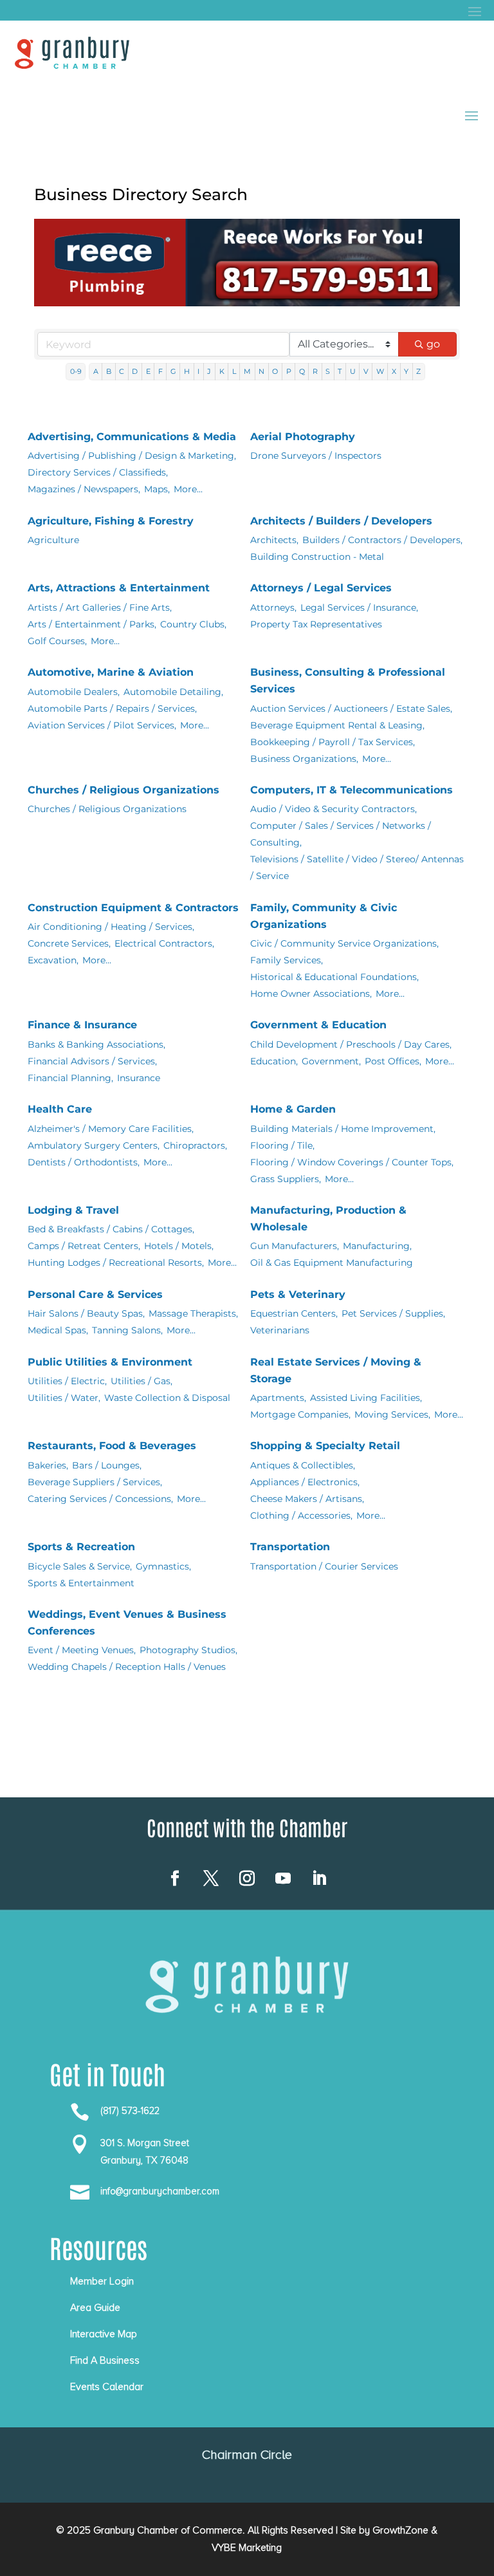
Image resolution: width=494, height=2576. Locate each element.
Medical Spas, (58, 1330)
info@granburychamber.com (160, 2191)
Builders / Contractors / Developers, (382, 540)
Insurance (139, 1078)
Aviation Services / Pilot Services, (102, 725)
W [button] (380, 371)
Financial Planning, (70, 1078)
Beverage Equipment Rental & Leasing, (337, 725)
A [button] (96, 371)
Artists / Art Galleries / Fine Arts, (100, 607)
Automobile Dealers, (74, 692)
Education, (274, 1061)
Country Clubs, (193, 624)
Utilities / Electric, (67, 1381)
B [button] (109, 371)
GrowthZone (400, 2530)
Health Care (60, 1109)
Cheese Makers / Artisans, (307, 1499)
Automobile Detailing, (173, 692)
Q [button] (302, 371)
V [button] (366, 371)
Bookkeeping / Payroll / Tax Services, (333, 742)
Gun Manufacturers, (295, 1246)
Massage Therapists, (193, 1313)
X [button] (394, 371)
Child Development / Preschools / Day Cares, (351, 1044)
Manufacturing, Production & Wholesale (328, 1219)
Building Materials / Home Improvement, (343, 1129)
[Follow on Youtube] (283, 1878)
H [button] (187, 371)
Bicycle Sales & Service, (80, 1566)
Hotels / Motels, (179, 1246)
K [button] (222, 371)
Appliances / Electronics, (305, 1482)
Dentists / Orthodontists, (84, 1162)
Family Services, (287, 960)
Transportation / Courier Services (324, 1566)
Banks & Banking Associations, (96, 1044)
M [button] (247, 371)
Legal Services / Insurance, (359, 607)
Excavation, (53, 960)
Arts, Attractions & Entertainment (119, 588)
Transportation (290, 1547)
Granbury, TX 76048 (144, 2160)
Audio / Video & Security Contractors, (334, 809)
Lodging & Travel (73, 1210)
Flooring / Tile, (282, 1145)
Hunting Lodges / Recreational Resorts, (116, 1263)
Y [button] (406, 371)
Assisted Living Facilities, (366, 1398)
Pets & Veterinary (298, 1294)
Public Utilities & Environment (110, 1362)
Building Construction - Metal (317, 557)
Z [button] (418, 371)
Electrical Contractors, (164, 943)
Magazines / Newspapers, (84, 489)
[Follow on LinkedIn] (319, 1878)
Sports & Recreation (81, 1547)
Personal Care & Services (95, 1294)
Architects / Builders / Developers (341, 521)
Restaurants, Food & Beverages (112, 1446)
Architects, (274, 540)
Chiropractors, (195, 1145)
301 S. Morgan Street (145, 2143)
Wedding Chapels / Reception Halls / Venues (127, 1667)
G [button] (173, 371)
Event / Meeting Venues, (82, 1650)
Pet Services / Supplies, (393, 1313)
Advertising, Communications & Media (132, 437)
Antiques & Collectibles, (303, 1465)
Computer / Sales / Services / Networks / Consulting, (341, 834)
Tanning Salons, (127, 1330)
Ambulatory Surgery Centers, (94, 1145)
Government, (331, 1061)
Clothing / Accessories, (301, 1515)
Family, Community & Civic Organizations (324, 916)
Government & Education (318, 1025)
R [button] (315, 371)
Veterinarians (280, 1330)
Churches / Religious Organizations (123, 790)
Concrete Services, (69, 943)
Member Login (102, 2281)
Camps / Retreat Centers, (84, 1246)
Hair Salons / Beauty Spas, (86, 1313)
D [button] (135, 371)
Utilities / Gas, (142, 1381)
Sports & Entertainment (81, 1583)
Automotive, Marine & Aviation (111, 672)
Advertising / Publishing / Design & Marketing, (132, 456)
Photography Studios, (188, 1650)
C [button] (122, 371)
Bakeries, (48, 1465)
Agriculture (53, 540)
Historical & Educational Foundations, (334, 977)
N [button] (261, 371)
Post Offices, (393, 1061)
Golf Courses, (57, 641)
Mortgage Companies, (300, 1414)
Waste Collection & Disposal (167, 1398)
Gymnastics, (163, 1566)
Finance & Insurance (82, 1025)
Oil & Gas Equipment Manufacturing (332, 1263)
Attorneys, (273, 607)
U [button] (353, 371)
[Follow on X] (211, 1878)
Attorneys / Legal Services (321, 588)
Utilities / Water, (64, 1398)
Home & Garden (293, 1109)
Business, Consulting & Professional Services (348, 681)
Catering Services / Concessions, (100, 1499)
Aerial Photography (303, 437)
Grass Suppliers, (286, 1179)
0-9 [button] (76, 371)
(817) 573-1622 (130, 2111)
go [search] (433, 344)
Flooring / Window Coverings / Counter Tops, (352, 1162)
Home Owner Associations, (311, 994)
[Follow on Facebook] (175, 1878)
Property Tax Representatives (316, 624)
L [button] (234, 371)
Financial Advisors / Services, (92, 1061)
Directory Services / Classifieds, (98, 472)
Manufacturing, (377, 1246)
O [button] (275, 371)
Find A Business (105, 2360)
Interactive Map (104, 2334)
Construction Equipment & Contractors (133, 908)
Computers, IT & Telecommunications (352, 790)
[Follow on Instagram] (247, 1878)
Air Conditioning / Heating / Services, (111, 927)
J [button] (209, 371)
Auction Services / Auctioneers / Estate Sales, (351, 709)
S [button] (328, 371)
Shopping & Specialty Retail (325, 1446)
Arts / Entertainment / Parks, (92, 624)
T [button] (340, 371)
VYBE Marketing (247, 2548)
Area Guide (95, 2308)
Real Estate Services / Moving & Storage (336, 1370)
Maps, (157, 489)
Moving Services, (392, 1414)
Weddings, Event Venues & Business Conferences (127, 1623)
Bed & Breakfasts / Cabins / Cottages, (111, 1229)
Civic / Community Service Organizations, (344, 943)
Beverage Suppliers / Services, (95, 1482)
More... (188, 489)
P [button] (289, 371)
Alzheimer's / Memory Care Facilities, (111, 1129)
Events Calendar (107, 2387)
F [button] (160, 371)
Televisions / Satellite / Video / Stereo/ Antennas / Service (357, 867)
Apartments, (278, 1398)
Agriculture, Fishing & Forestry (111, 521)
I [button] (198, 371)
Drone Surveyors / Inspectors (316, 456)
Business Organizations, (304, 759)
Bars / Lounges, (107, 1465)
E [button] (148, 371)
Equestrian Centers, (294, 1313)
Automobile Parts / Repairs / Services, (112, 709)
